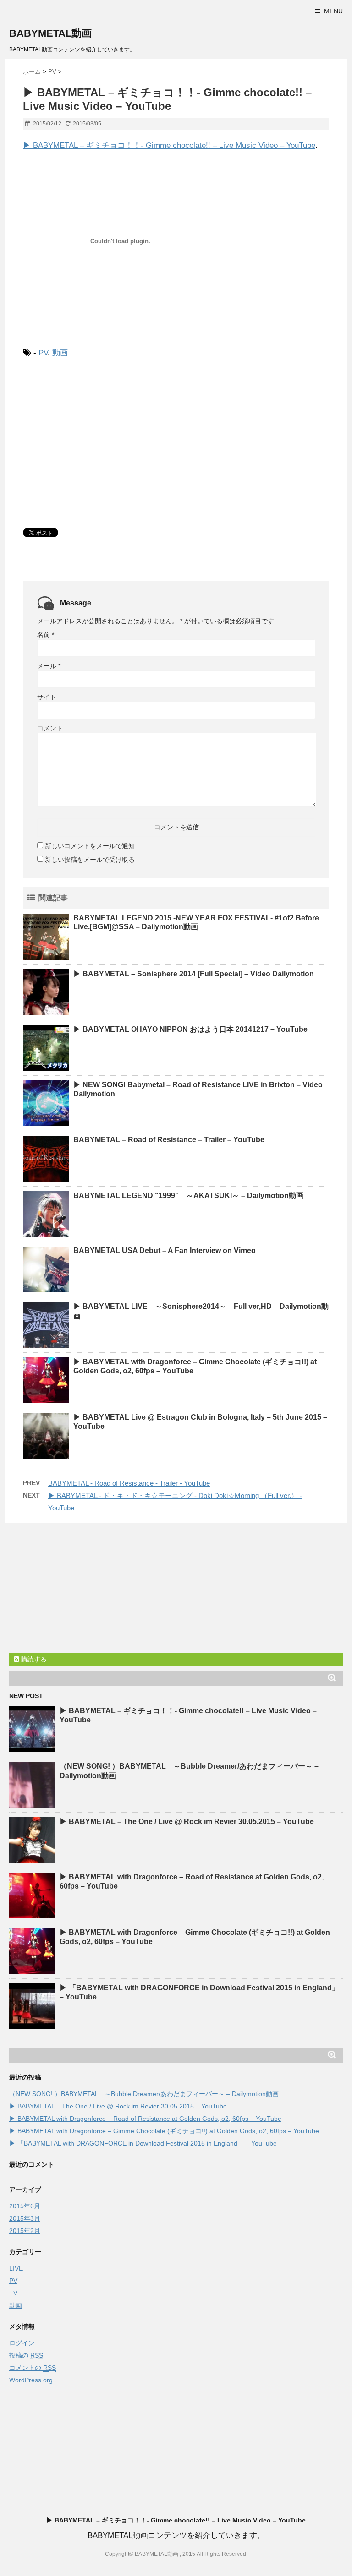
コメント (50, 728)
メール (49, 666)
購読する (33, 1659)
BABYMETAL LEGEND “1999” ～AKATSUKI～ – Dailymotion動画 (188, 1195)
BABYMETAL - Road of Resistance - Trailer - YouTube (129, 1483)
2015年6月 (25, 2206)
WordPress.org (31, 2380)
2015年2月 (25, 2231)
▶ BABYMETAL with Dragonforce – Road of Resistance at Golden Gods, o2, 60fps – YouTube (145, 2119)
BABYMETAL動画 (50, 33)
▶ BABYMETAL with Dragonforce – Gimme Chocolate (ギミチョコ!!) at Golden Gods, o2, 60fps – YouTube (164, 2131)
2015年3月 (25, 2218)
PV (43, 353)
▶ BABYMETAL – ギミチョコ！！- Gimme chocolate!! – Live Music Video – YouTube (169, 145)
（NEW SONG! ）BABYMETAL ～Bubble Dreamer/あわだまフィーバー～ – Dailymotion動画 (144, 2094)
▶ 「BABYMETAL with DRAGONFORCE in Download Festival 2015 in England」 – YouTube (143, 2143)
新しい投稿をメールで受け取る (90, 860)
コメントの (33, 2368)
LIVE (16, 2268)
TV (13, 2293)
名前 (46, 635)
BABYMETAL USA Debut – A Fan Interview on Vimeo (165, 1250)
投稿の (26, 2355)
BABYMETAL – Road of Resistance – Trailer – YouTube (169, 1140)
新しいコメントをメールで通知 (90, 846)
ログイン (22, 2343)
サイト (47, 697)
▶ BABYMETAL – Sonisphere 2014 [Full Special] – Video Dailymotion (194, 974)
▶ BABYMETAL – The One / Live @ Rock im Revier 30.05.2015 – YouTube (187, 1822)
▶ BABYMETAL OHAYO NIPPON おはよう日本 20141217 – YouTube (190, 1029)
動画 (60, 353)
